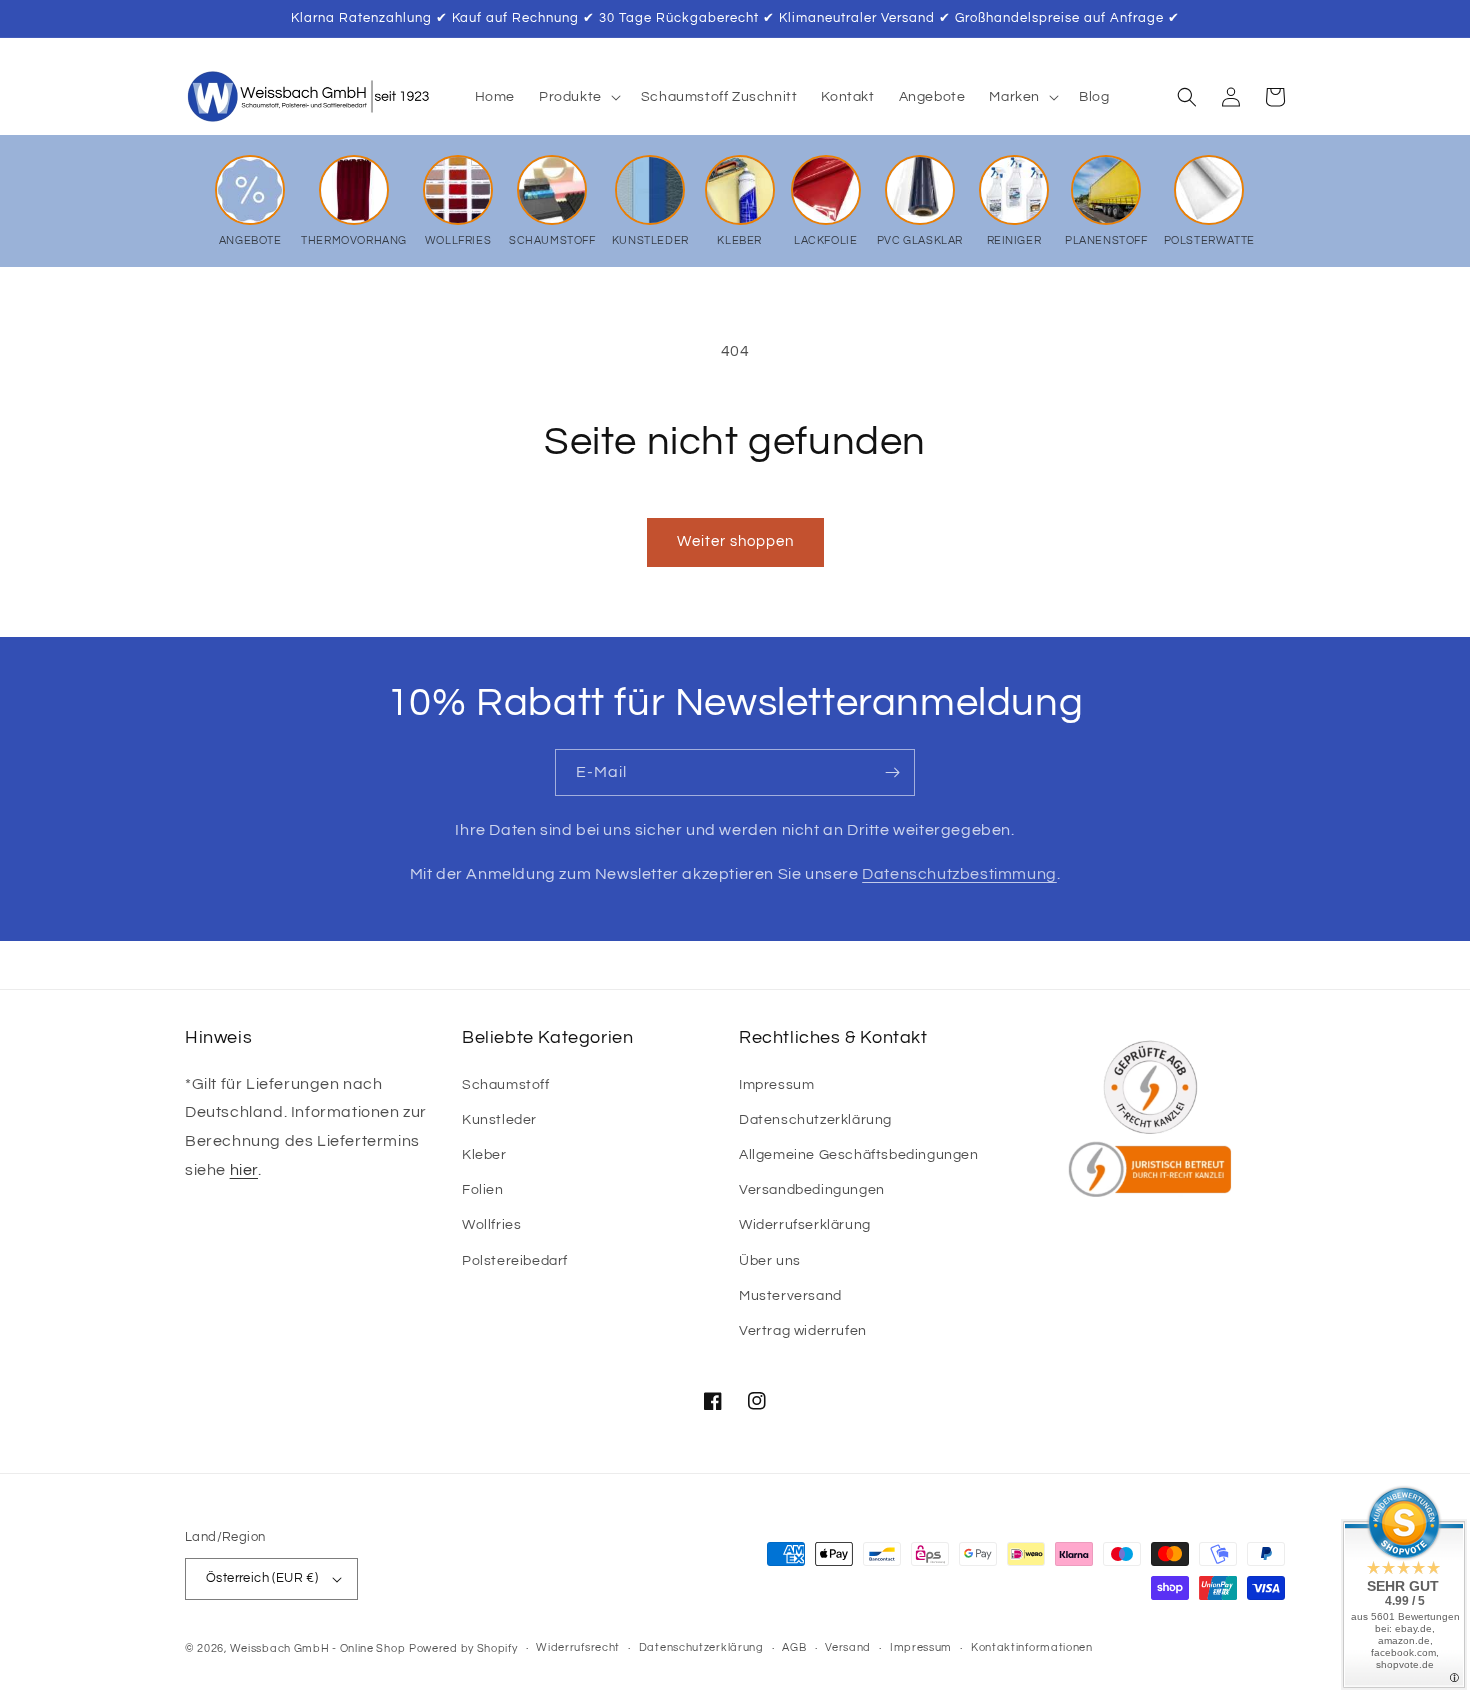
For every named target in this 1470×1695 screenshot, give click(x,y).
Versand (848, 1647)
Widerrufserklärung (805, 1225)
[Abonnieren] (892, 772)
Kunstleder (499, 1120)
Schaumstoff (506, 1085)
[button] (578, 97)
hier (244, 1170)
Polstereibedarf (515, 1261)
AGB (794, 1647)
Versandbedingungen (812, 1190)
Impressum (776, 1085)
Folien (483, 1190)
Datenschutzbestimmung (959, 874)
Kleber (484, 1155)
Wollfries (491, 1225)
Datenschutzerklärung (815, 1120)
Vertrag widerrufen (803, 1331)
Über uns (770, 1261)
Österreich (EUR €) (262, 1578)
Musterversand (790, 1296)
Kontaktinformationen (1032, 1647)
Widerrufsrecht (578, 1647)
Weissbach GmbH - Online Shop (318, 1648)
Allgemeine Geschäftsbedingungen (859, 1155)
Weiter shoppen (735, 541)
